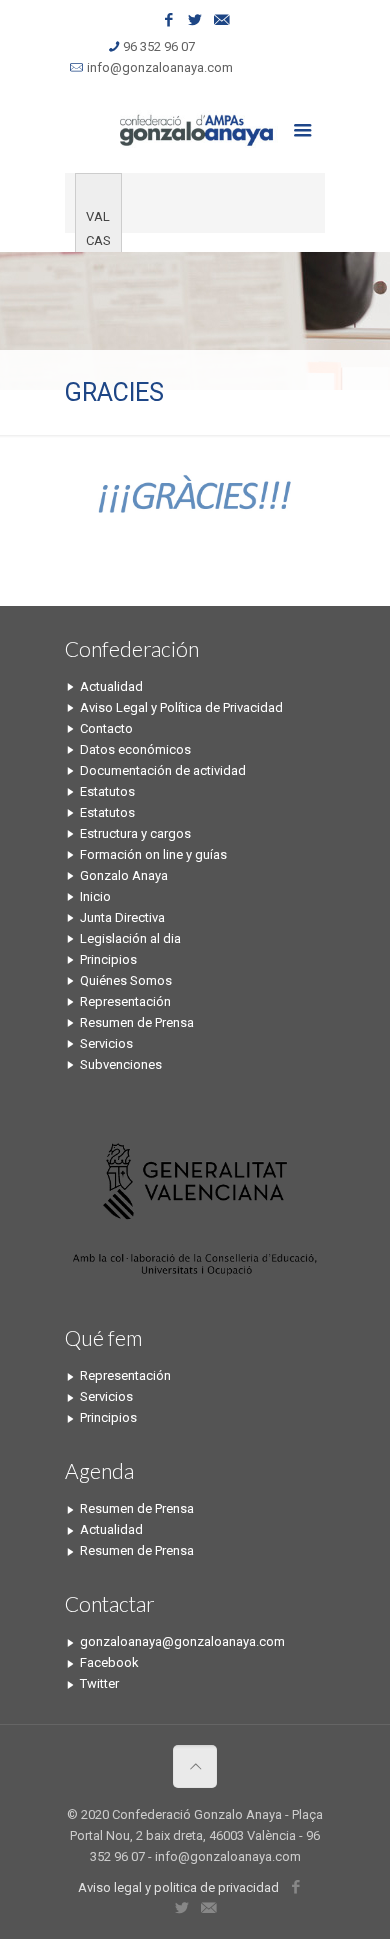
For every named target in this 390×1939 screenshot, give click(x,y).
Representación (125, 1001)
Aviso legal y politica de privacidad (178, 1887)
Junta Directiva (122, 917)
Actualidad (111, 686)
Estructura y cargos (135, 833)
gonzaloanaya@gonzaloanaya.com (182, 1641)
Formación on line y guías (153, 854)
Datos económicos (135, 749)
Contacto (106, 728)
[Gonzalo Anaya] (195, 128)
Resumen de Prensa (137, 1022)
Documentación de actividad (163, 770)
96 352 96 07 (159, 46)
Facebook (109, 1662)
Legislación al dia (130, 938)
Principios (108, 959)
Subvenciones (121, 1064)
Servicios (106, 1043)
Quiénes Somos (126, 980)
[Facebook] (169, 20)
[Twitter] (195, 20)
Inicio (95, 896)
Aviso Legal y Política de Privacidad (181, 707)
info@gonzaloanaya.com (160, 67)
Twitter (99, 1683)
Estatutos (107, 791)
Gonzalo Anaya (124, 875)
